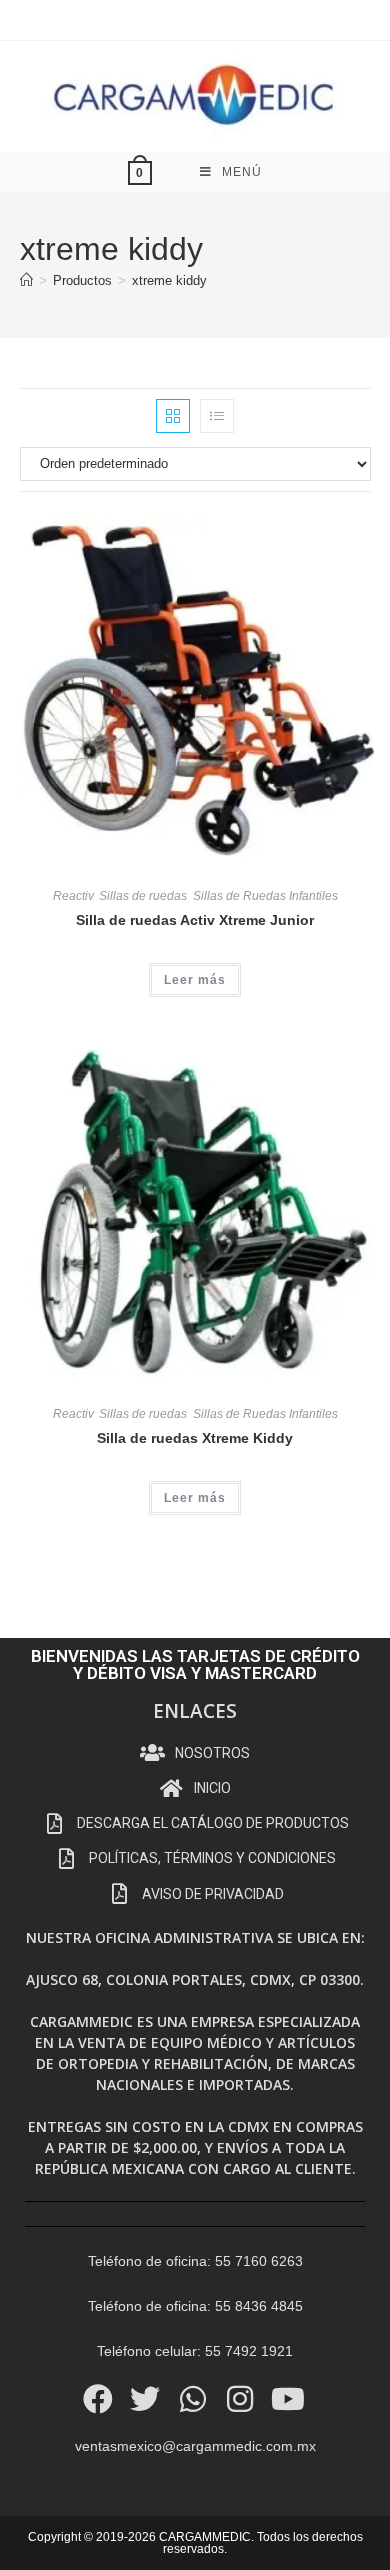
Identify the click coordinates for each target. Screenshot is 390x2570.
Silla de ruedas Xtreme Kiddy (195, 1438)
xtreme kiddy (169, 280)
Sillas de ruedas (143, 896)
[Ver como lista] (217, 416)
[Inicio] (26, 280)
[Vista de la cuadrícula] (173, 416)
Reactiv (73, 896)
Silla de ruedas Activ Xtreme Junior (195, 920)
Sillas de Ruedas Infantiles (265, 896)
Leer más (195, 980)
